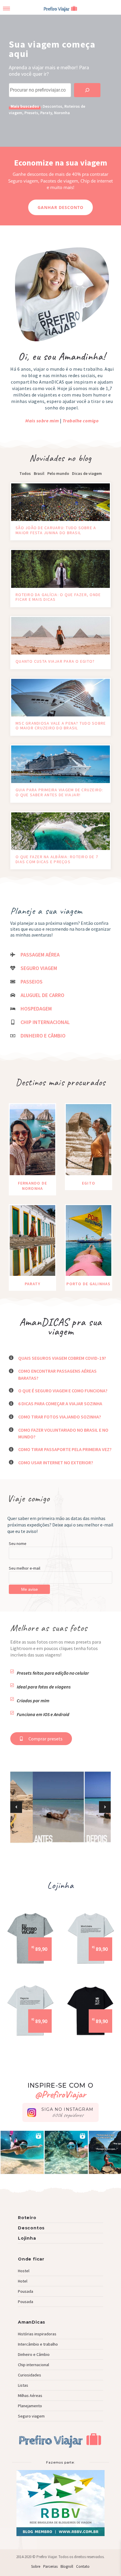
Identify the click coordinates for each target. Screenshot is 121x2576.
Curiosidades (30, 2375)
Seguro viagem (31, 2416)
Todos (25, 473)
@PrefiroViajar (60, 2094)
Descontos (31, 2228)
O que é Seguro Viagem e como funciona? (63, 1391)
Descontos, (53, 106)
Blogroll (67, 2566)
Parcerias (50, 2566)
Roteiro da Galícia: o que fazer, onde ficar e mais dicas (58, 597)
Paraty (46, 113)
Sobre (36, 2566)
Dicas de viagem (87, 473)
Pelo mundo (58, 473)
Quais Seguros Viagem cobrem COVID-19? (62, 1358)
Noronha (62, 113)
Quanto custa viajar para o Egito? (55, 661)
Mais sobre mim (42, 421)
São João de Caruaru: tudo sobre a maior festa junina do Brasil (56, 530)
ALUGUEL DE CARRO (42, 995)
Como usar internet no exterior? (56, 1462)
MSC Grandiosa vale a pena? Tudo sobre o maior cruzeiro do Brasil (61, 726)
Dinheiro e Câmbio (34, 2354)
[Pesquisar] (87, 90)
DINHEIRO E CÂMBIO (43, 1036)
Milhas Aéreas (30, 2396)
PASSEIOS (32, 982)
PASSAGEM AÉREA (40, 955)
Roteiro (27, 2218)
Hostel (24, 2271)
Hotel (23, 2281)
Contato (83, 2566)
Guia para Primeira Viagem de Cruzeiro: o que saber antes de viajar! (59, 792)
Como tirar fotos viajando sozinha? (60, 1417)
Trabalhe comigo (81, 421)
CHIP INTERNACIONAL (45, 1022)
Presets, (32, 113)
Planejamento (30, 2406)
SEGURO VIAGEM (39, 968)
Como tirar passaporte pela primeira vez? (65, 1449)
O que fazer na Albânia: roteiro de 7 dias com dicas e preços (57, 859)
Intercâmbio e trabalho (38, 2344)
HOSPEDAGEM (36, 1009)
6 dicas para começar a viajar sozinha (60, 1403)
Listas (23, 2385)
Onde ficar (31, 2259)
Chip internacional (33, 2365)
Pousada (26, 2291)
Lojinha (27, 2238)
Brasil (39, 473)
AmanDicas (32, 2322)
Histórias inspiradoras (37, 2334)
